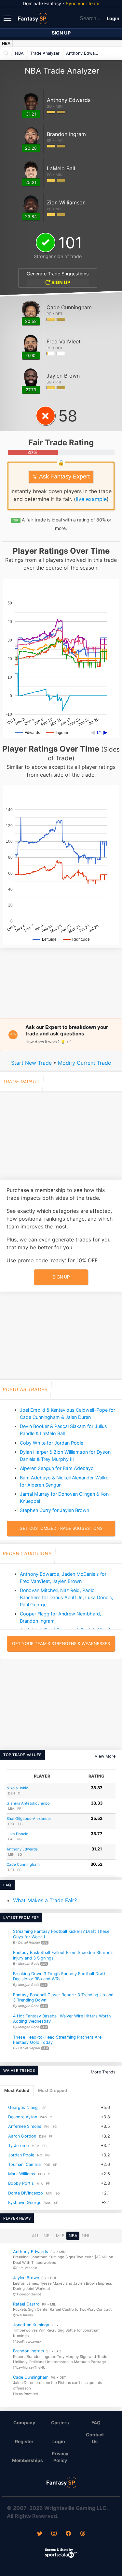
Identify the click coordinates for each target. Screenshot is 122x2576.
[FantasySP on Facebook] (68, 2534)
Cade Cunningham (23, 1864)
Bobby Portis (21, 2183)
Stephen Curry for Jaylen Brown (54, 1510)
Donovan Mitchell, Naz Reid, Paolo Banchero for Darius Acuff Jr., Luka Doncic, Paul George (67, 1597)
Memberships (27, 2460)
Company (24, 2423)
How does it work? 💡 (46, 1042)
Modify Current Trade (84, 1063)
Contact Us (95, 2438)
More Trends (103, 2072)
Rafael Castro (26, 2304)
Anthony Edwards (22, 1849)
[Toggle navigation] (8, 18)
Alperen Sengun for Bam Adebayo (57, 1468)
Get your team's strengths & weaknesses (61, 1644)
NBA (6, 43)
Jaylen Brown (26, 2278)
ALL (36, 2236)
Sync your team (82, 3)
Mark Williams (22, 2174)
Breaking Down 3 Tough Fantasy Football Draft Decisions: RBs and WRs (59, 1976)
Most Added (17, 2091)
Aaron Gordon (22, 2136)
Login (113, 18)
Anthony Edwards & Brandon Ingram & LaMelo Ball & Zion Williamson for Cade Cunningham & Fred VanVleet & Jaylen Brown (84, 53)
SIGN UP (60, 282)
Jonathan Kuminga (31, 2325)
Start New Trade (31, 1063)
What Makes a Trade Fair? (45, 1900)
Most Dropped (53, 2091)
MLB (60, 2236)
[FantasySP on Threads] (83, 2534)
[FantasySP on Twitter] (40, 2534)
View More (105, 1756)
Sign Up (61, 33)
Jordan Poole (21, 2155)
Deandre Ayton (23, 2117)
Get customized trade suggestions (61, 1528)
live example (91, 499)
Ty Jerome (18, 2145)
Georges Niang (23, 2107)
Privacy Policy (60, 2457)
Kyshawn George (25, 2202)
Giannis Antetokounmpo (28, 1803)
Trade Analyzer (45, 53)
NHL (86, 2236)
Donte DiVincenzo (26, 2193)
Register (24, 2441)
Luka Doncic (17, 1834)
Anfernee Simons (25, 2126)
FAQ (96, 2423)
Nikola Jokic (17, 1788)
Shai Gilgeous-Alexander (29, 1819)
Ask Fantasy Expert (64, 477)
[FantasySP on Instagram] (54, 2534)
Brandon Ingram (28, 2351)
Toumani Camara (24, 2164)
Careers (60, 2423)
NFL (48, 2236)
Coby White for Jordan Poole (52, 1443)
